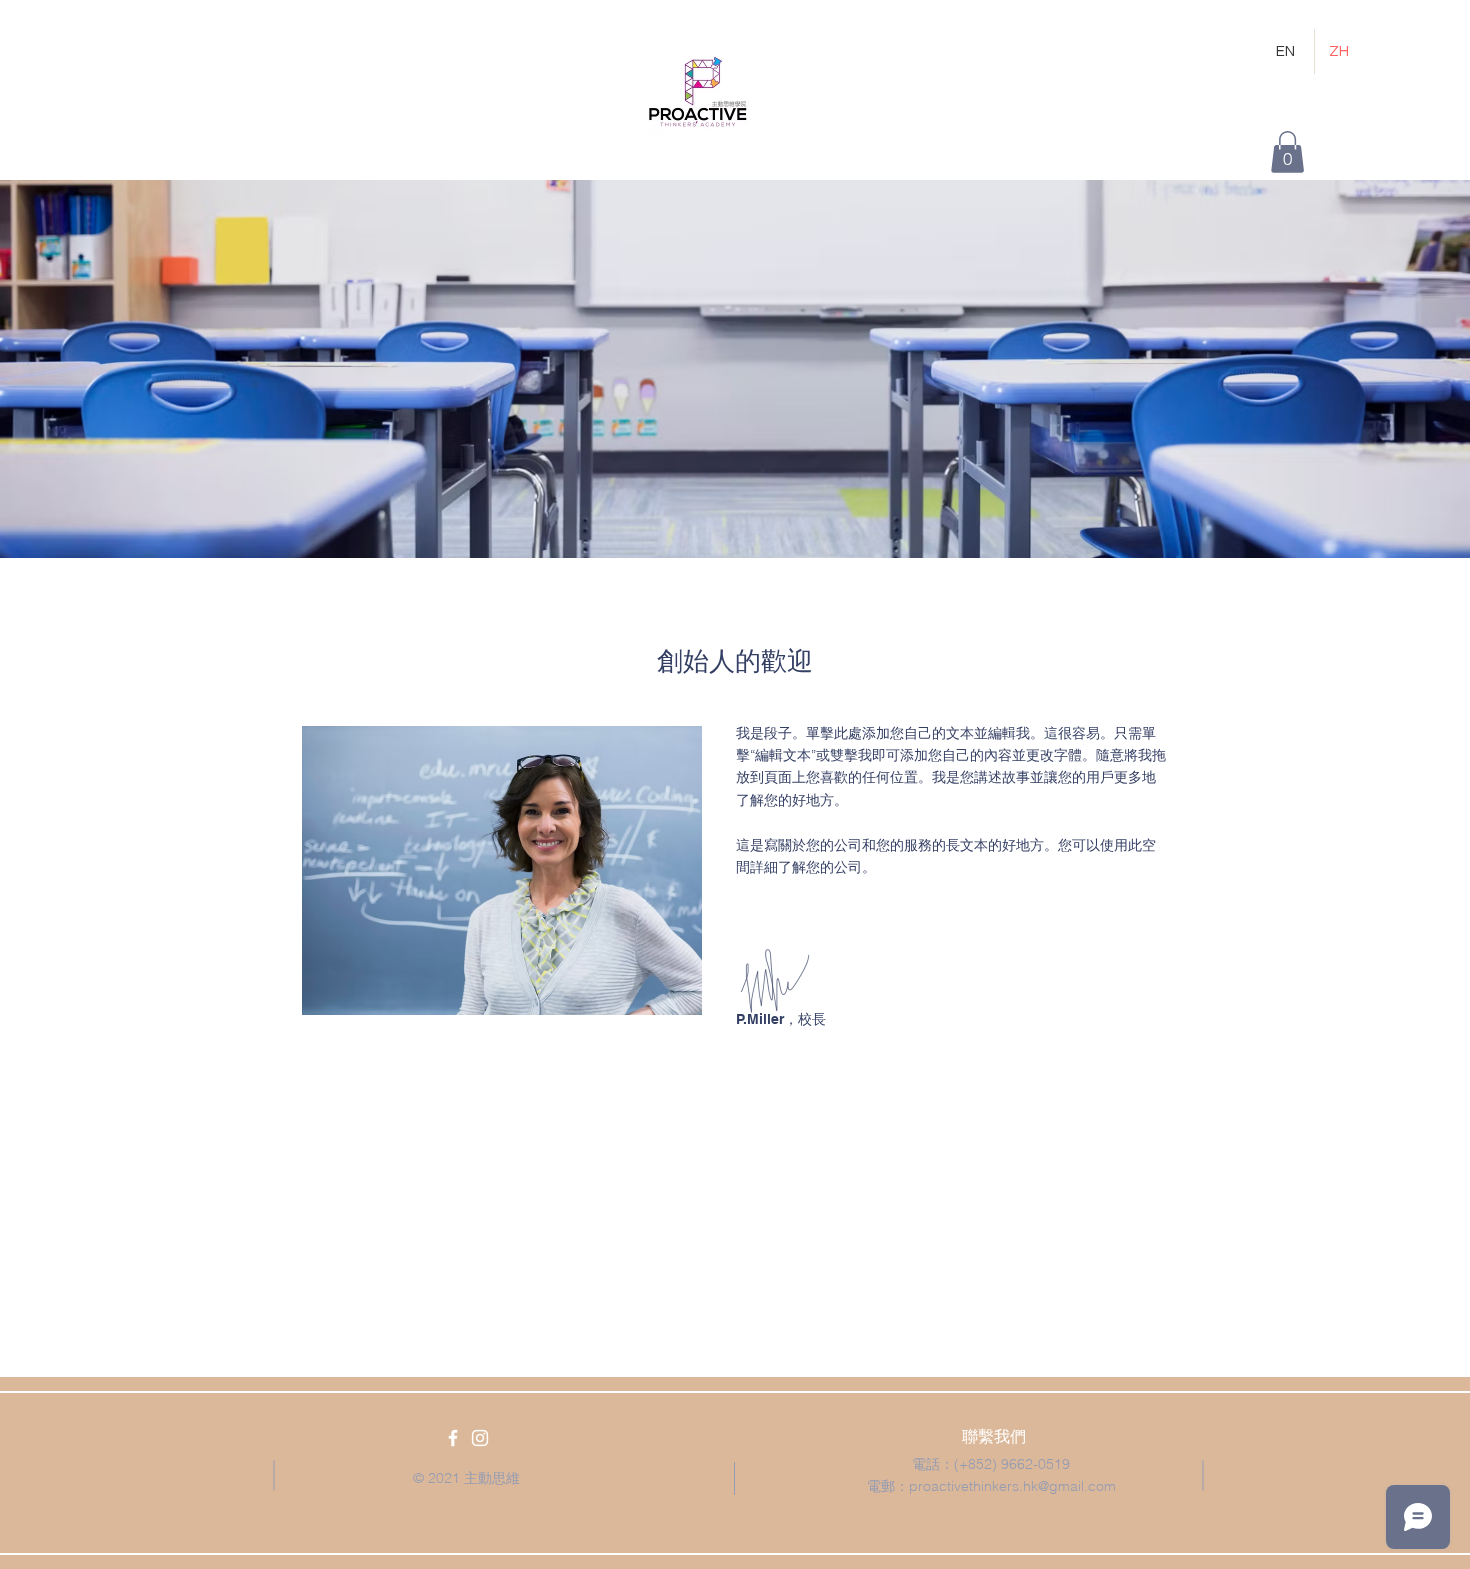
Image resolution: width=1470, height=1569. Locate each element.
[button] (1287, 152)
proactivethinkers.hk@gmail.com (1012, 1486)
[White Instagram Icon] (480, 1438)
